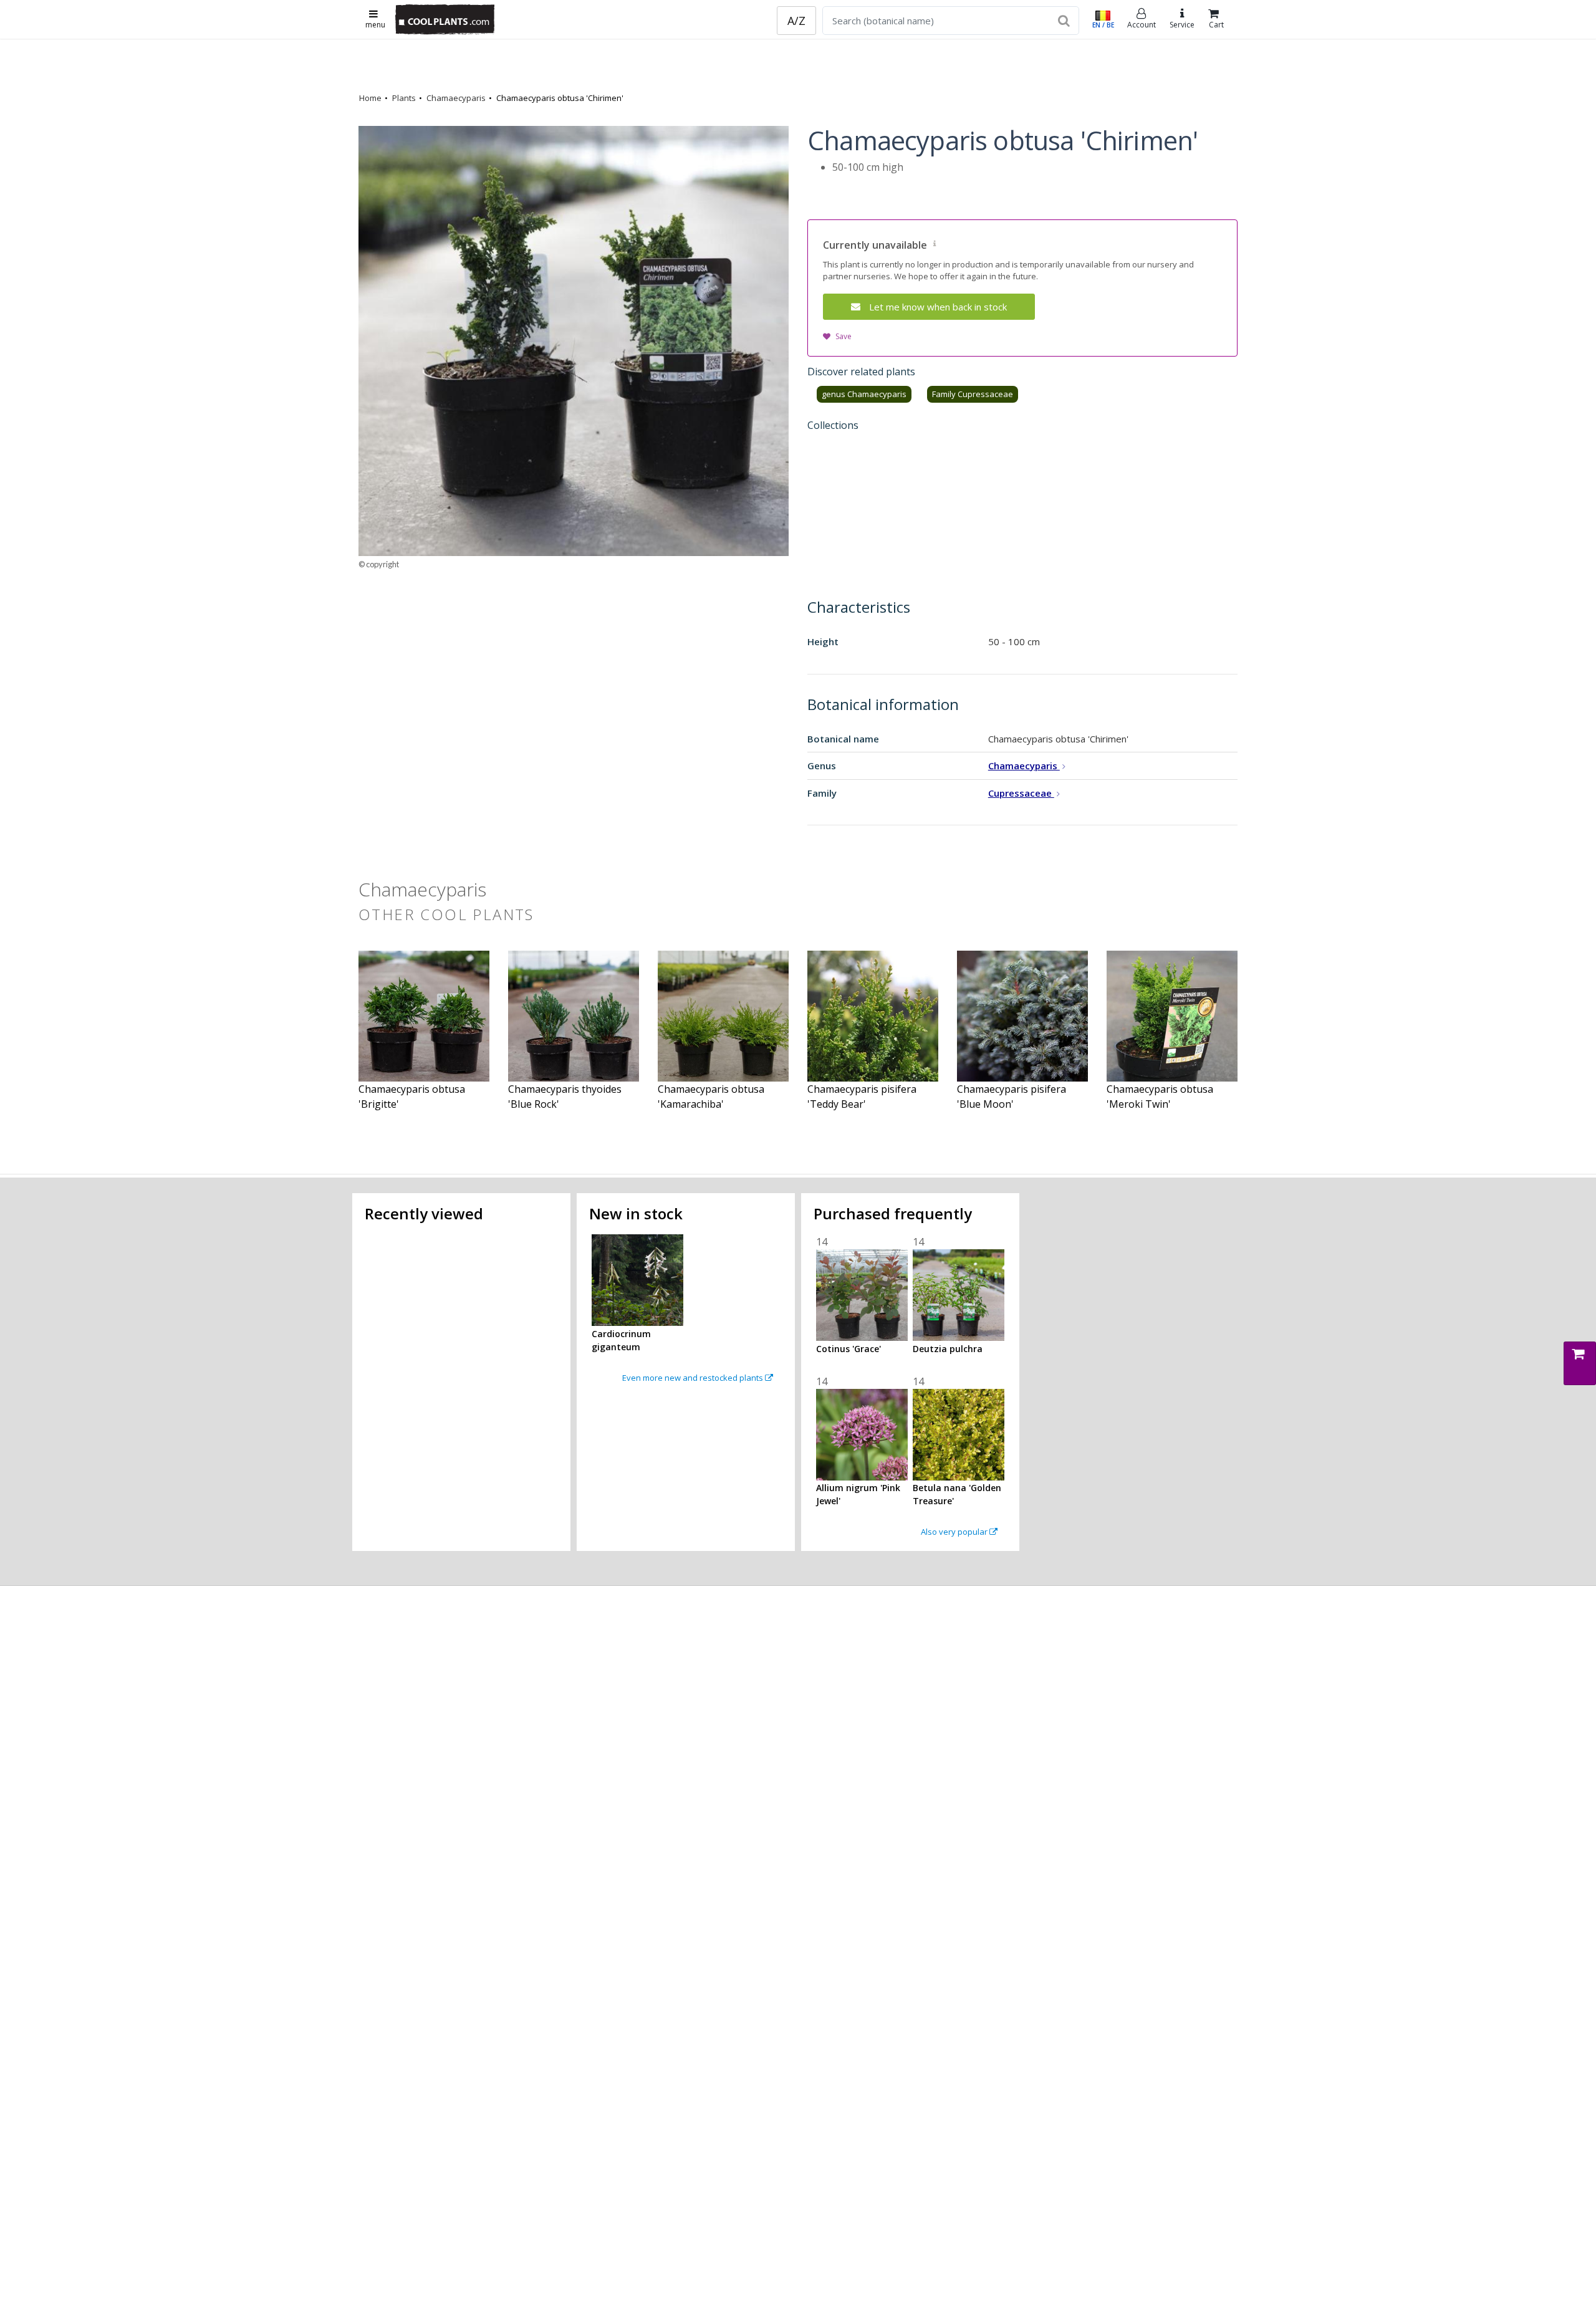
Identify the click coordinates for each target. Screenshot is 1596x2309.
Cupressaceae (1021, 793)
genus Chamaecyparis (864, 394)
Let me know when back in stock (938, 307)
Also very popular (955, 1532)
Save (844, 336)
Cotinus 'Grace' (848, 1349)
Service (1182, 25)
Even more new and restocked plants (694, 1378)
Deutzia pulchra (948, 1349)
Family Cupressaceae (973, 394)
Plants (404, 98)
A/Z (796, 21)
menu (375, 25)
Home (370, 98)
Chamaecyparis (456, 98)
